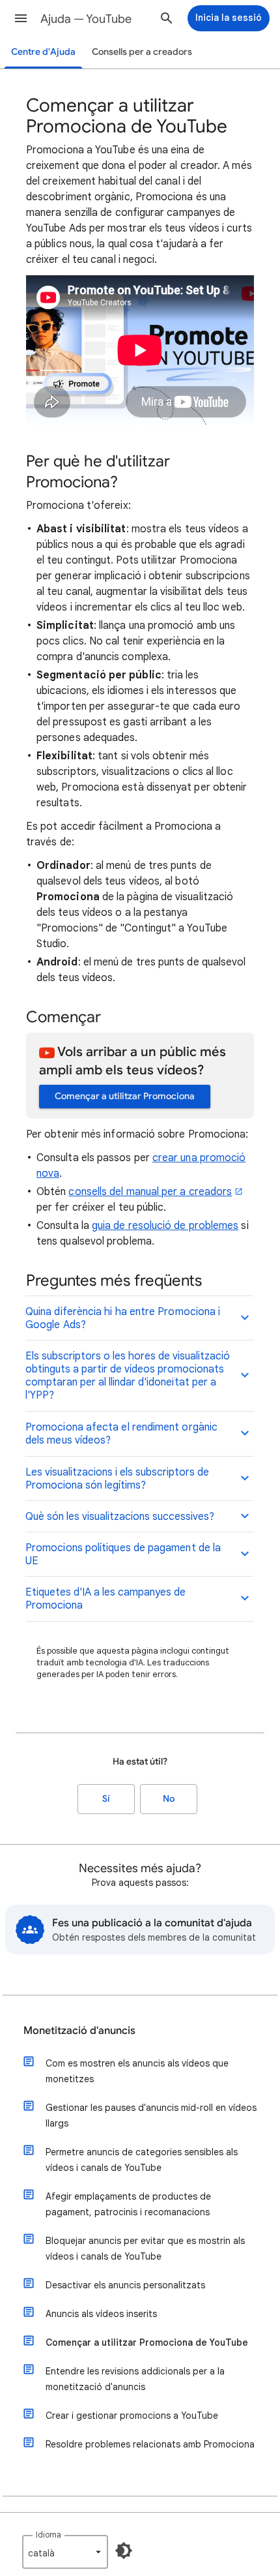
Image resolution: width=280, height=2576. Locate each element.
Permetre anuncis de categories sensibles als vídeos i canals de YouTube (142, 2160)
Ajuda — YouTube (86, 19)
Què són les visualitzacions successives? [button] (120, 1517)
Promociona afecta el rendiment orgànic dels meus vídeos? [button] (121, 1434)
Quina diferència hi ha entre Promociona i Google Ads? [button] (123, 1318)
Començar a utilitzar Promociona (125, 1096)
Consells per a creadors (142, 52)
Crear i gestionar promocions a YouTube (132, 2416)
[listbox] (65, 2552)
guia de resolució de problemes (165, 1226)
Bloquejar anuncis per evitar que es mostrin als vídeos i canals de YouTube (145, 2249)
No (169, 1799)
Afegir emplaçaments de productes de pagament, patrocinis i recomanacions (128, 2204)
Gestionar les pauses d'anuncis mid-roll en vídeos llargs (151, 2115)
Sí (106, 1799)
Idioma (49, 2535)
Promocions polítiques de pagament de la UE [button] (123, 1554)
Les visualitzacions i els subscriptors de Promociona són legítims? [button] (117, 1479)
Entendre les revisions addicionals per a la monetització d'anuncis (135, 2379)
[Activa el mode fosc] (124, 2551)
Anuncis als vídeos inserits (101, 2314)
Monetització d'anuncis (79, 2031)
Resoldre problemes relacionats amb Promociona (150, 2444)
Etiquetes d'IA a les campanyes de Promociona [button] (105, 1599)
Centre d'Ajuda (43, 52)
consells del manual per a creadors (150, 1192)
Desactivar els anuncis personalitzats (125, 2285)
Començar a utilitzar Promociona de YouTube (147, 2342)
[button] (21, 18)
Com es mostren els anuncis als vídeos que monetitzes (137, 2071)
